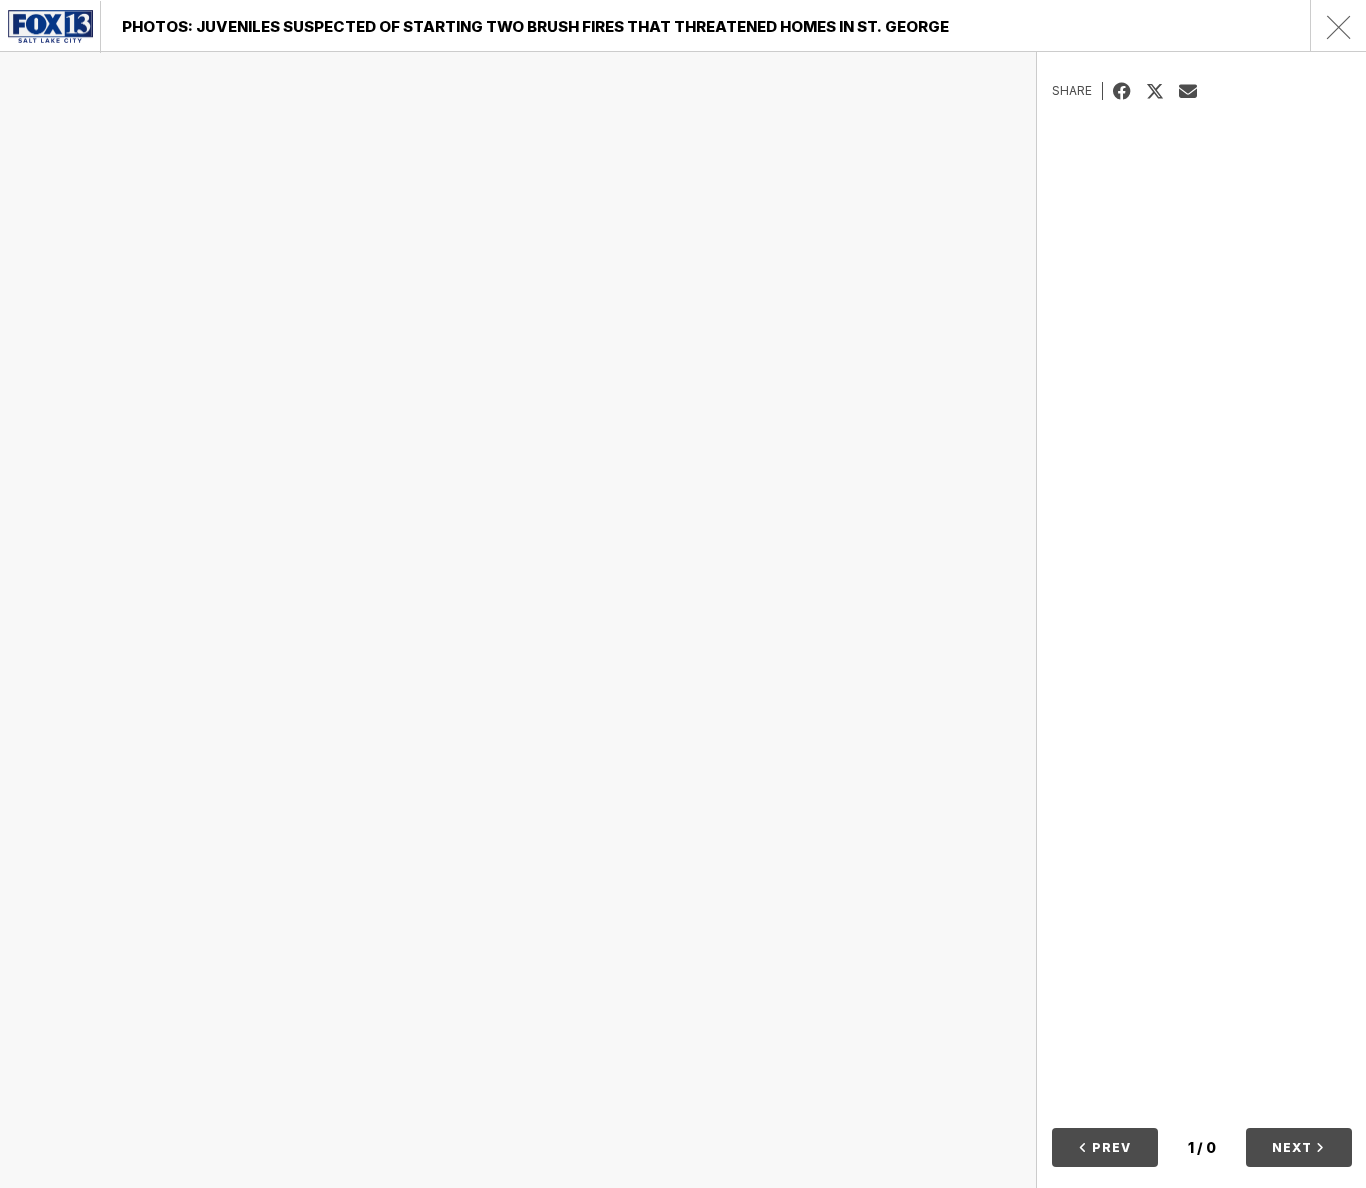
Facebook (1129, 91)
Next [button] (1294, 1147)
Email (1195, 91)
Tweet (1162, 91)
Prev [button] (1109, 1147)
